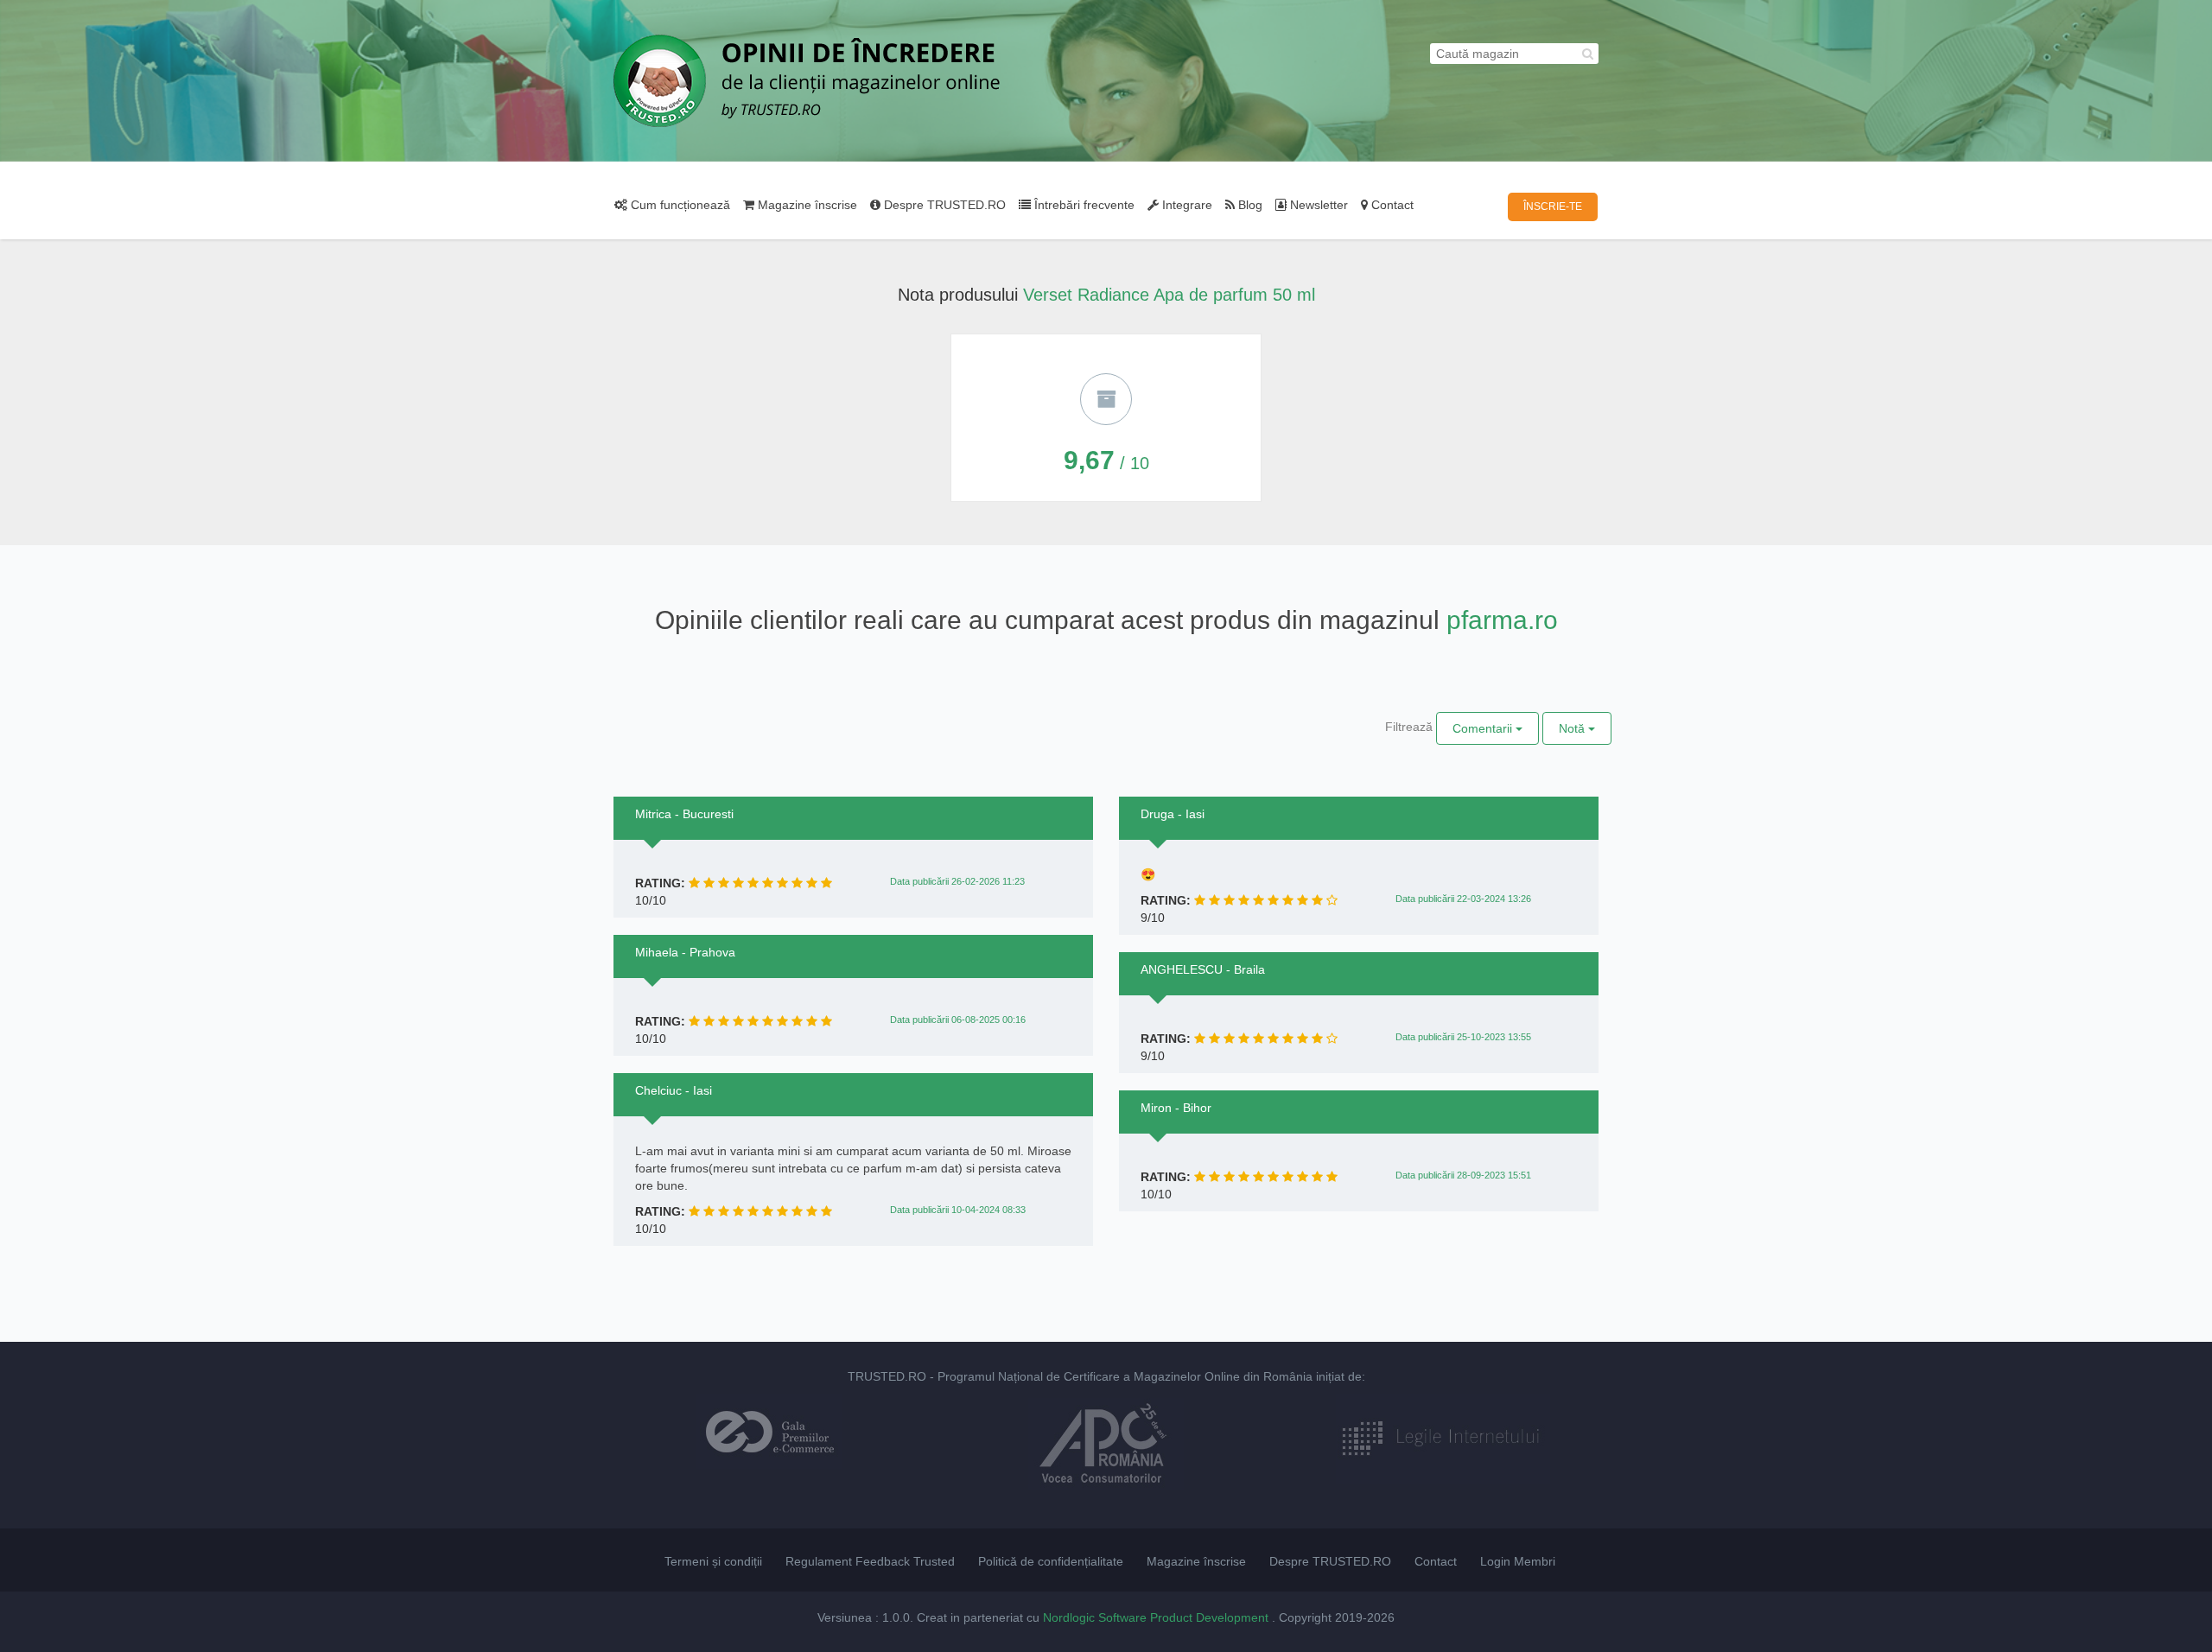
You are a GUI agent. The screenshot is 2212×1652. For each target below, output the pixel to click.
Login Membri (1518, 1561)
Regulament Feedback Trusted (870, 1561)
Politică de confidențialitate (1051, 1561)
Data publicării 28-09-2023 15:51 (1463, 1175)
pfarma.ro (1502, 620)
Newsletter (1317, 205)
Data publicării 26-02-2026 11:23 (957, 881)
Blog (1249, 205)
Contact (1391, 205)
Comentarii (1484, 728)
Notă (1573, 728)
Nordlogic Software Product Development (1157, 1617)
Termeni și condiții (713, 1561)
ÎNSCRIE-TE (1553, 206)
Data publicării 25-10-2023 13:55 (1463, 1037)
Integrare (1185, 205)
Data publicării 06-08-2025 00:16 (958, 1020)
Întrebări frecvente (1083, 205)
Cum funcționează (679, 205)
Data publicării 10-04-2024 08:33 (958, 1210)
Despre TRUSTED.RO (943, 205)
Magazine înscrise (806, 205)
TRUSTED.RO (887, 1376)
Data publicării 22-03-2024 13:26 (1463, 899)
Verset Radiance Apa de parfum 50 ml (1169, 295)
